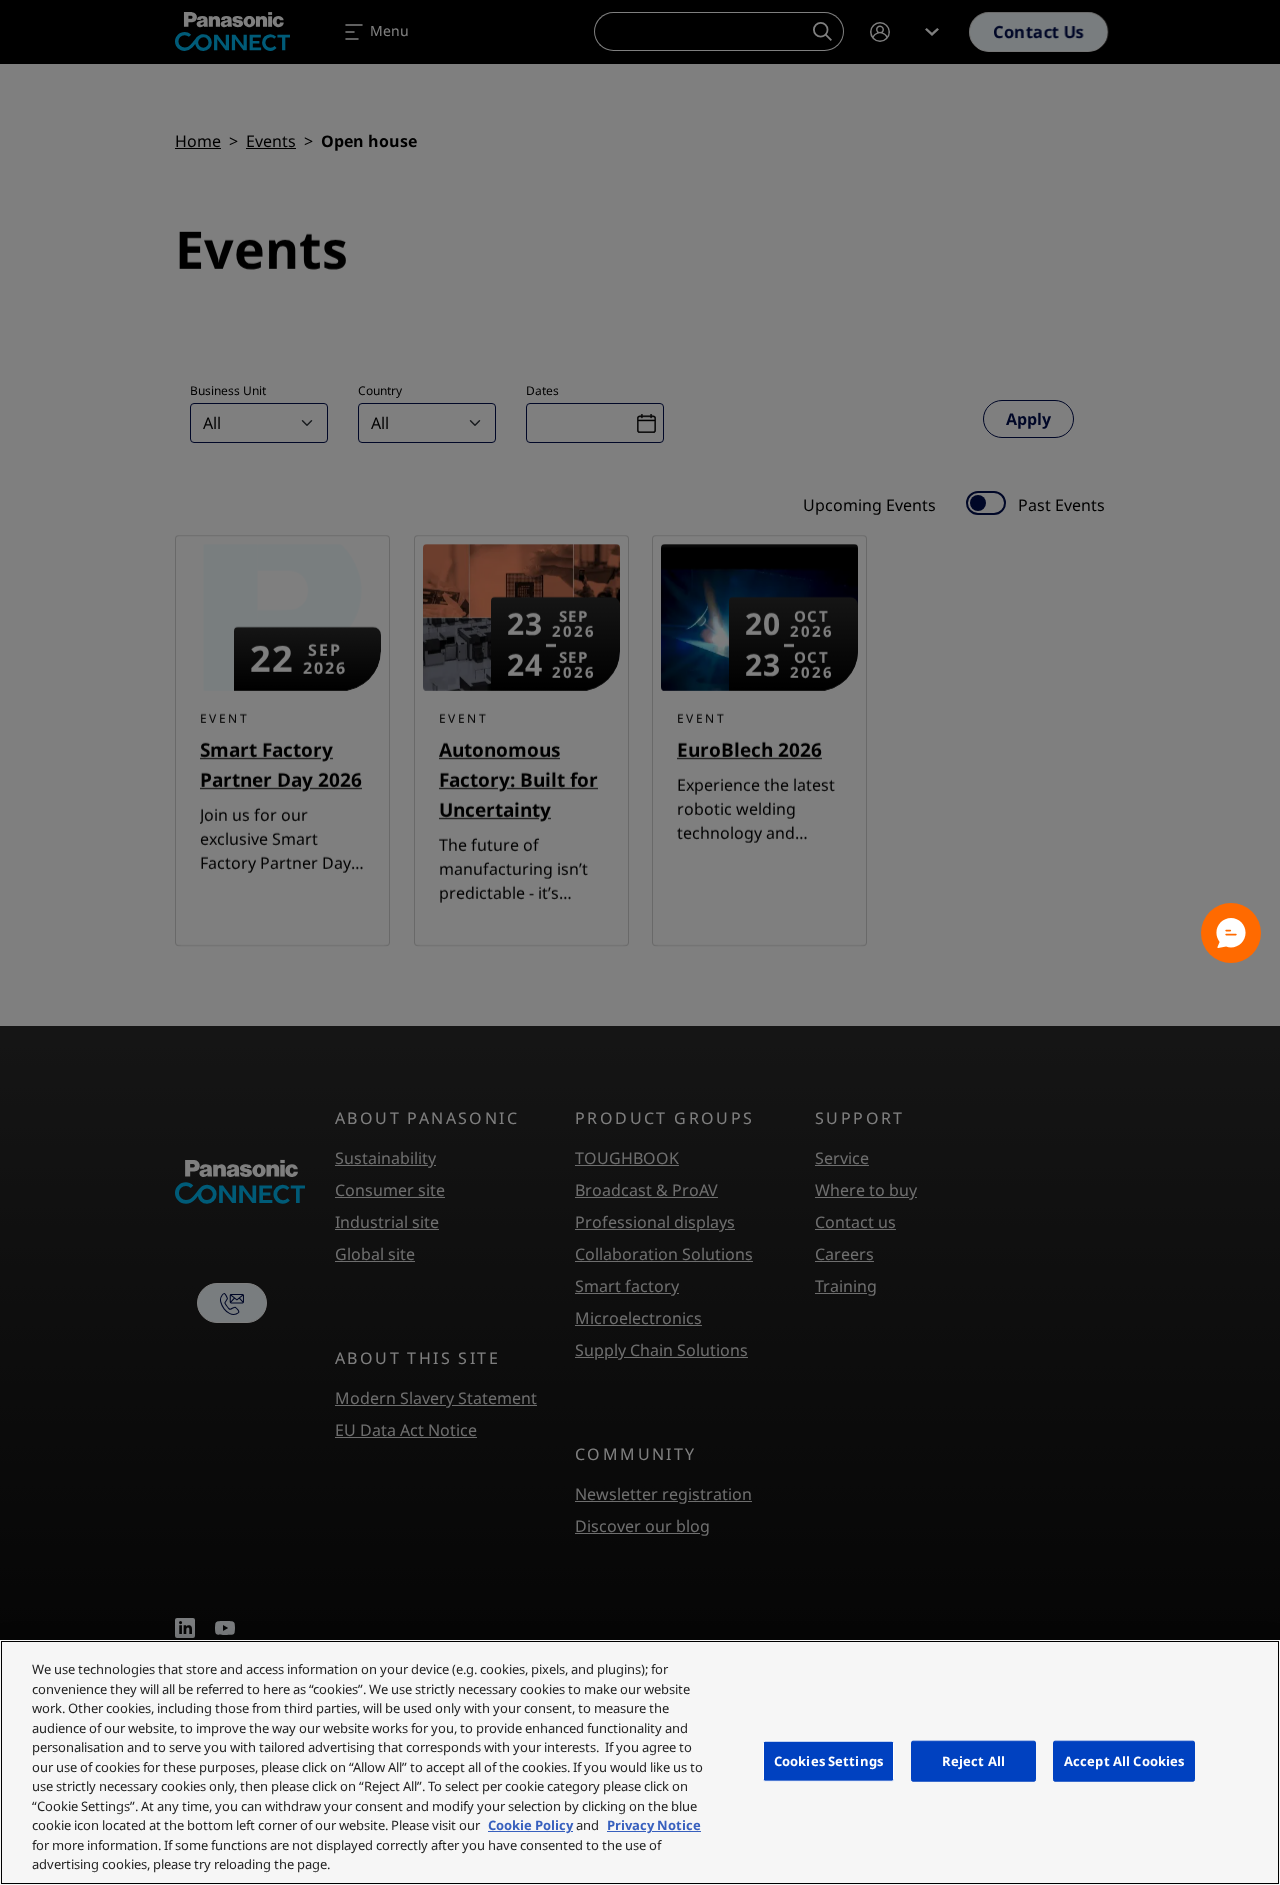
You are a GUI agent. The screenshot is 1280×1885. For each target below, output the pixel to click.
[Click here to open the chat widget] (1231, 933)
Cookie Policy (530, 1825)
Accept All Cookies (1124, 1760)
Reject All (973, 1760)
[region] (640, 1762)
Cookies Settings (828, 1760)
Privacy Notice (654, 1825)
